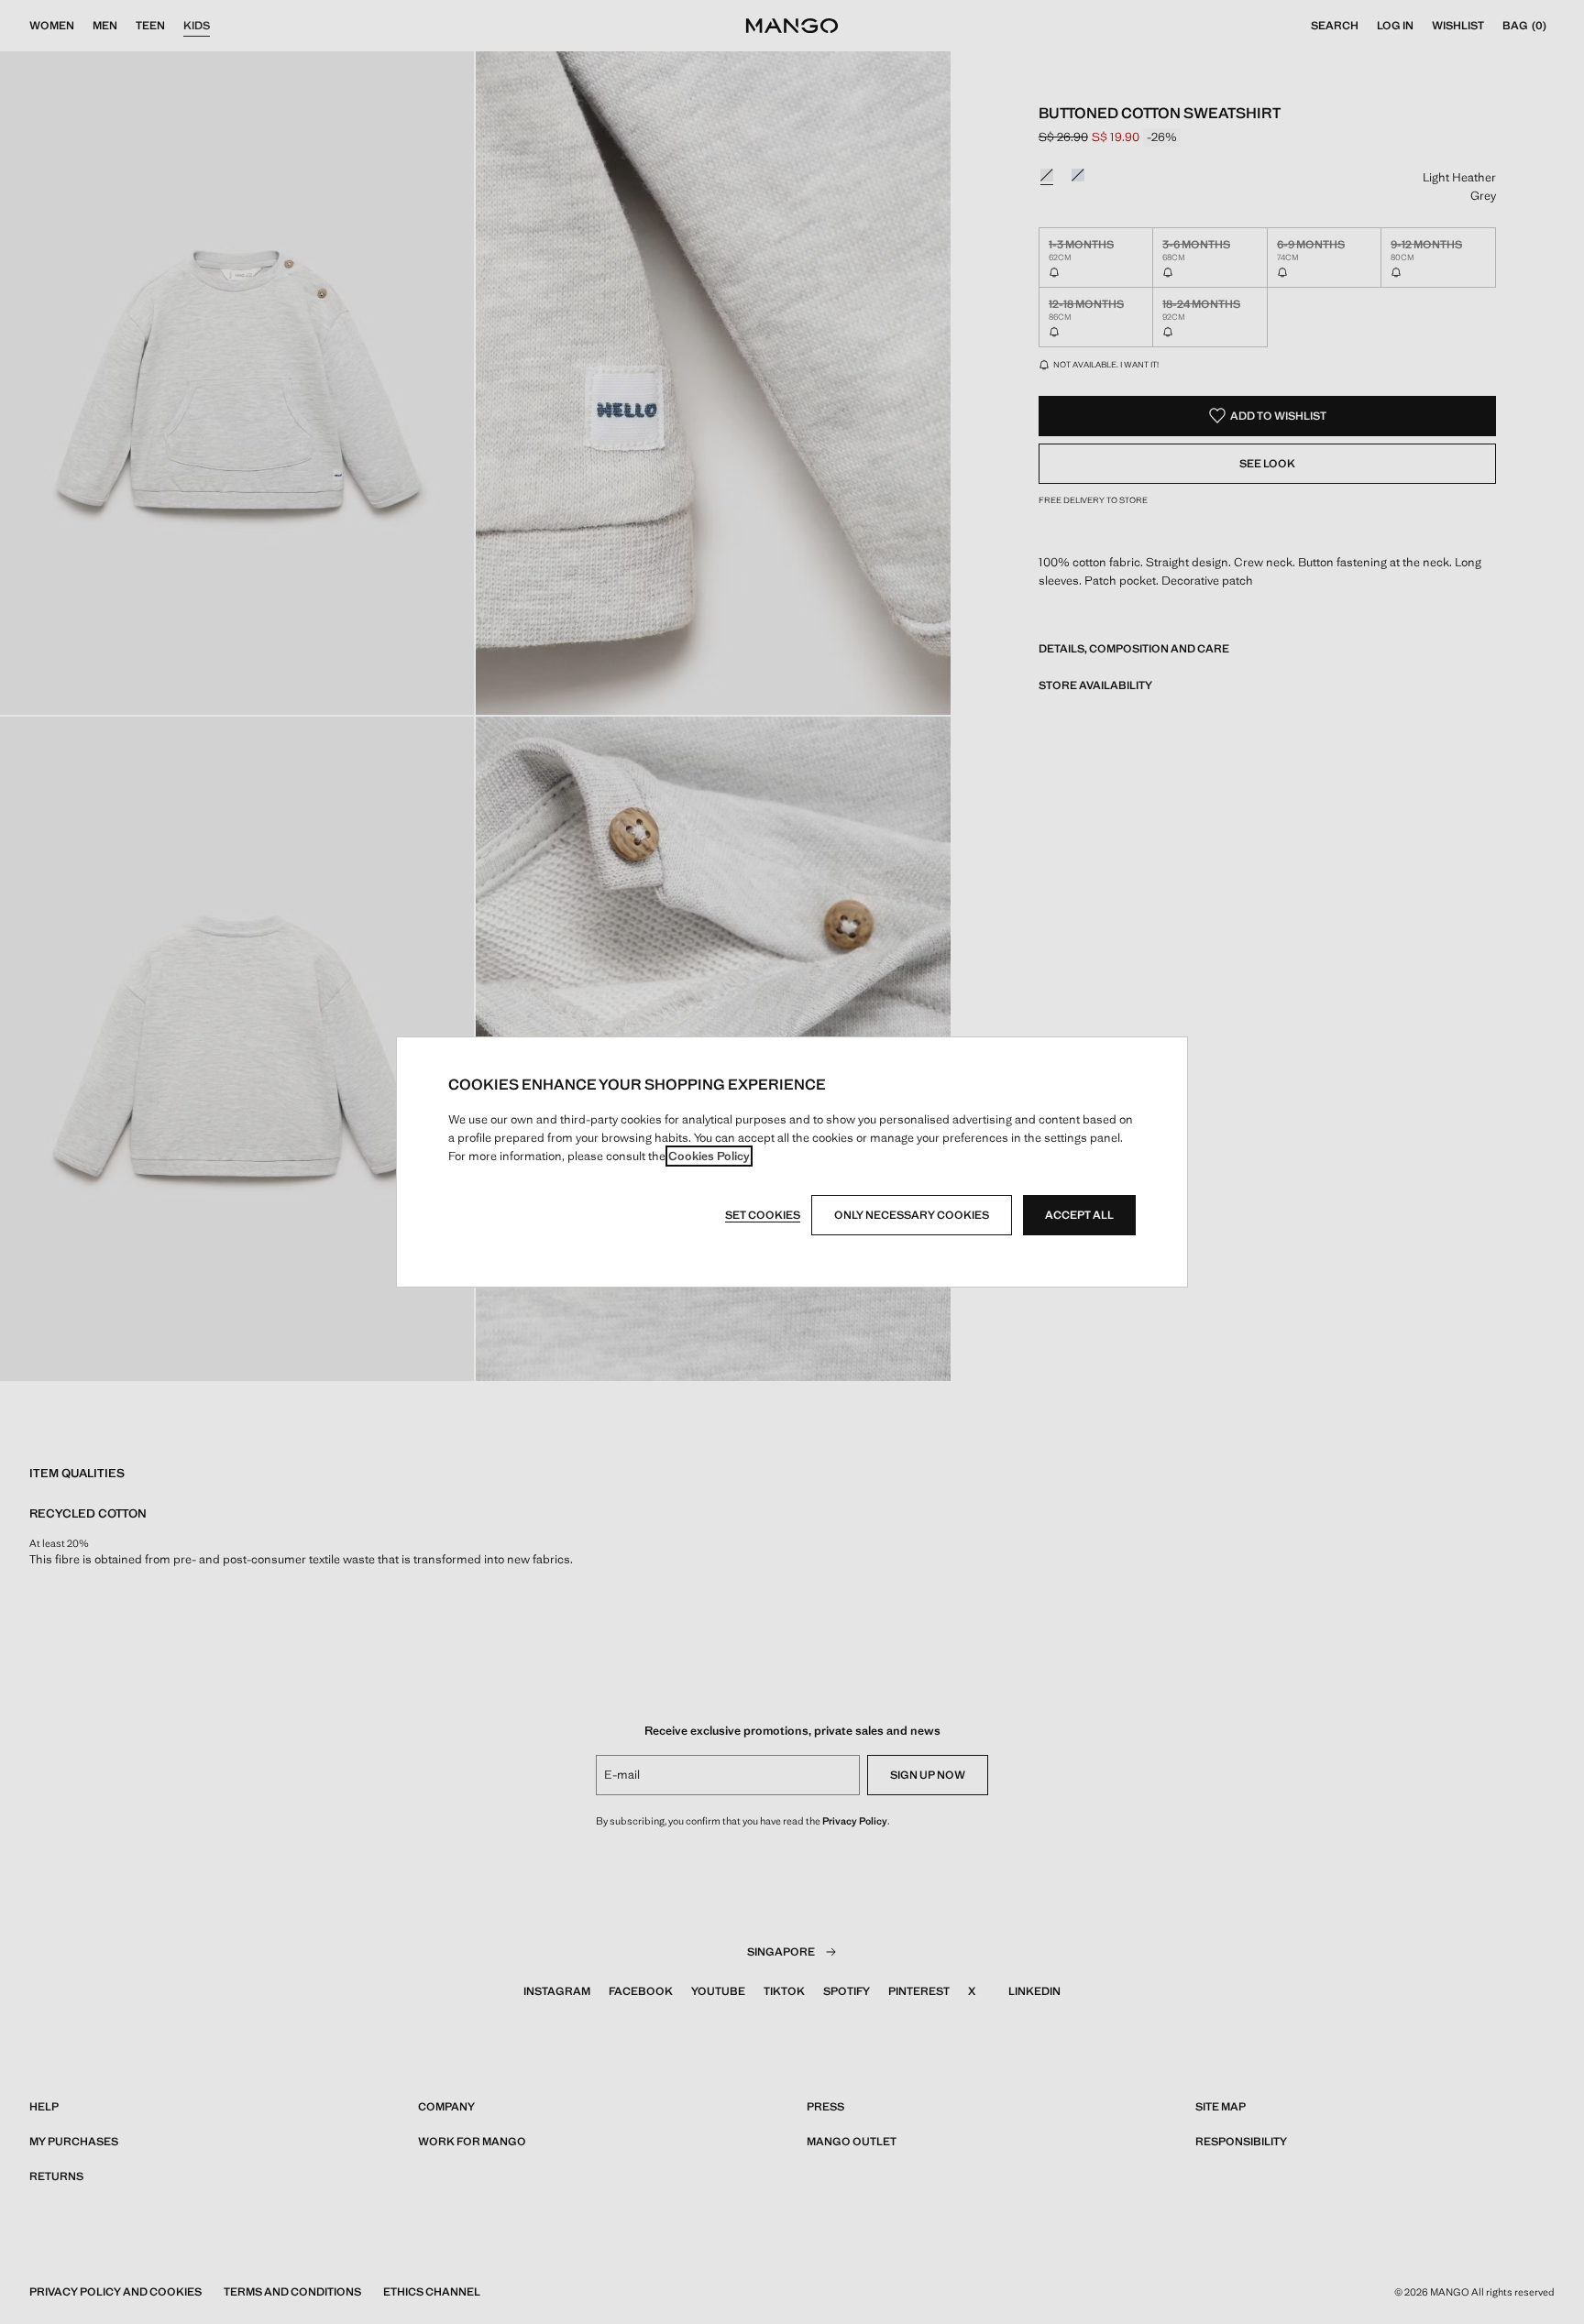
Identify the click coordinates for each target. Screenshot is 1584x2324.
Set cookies (763, 1215)
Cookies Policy (709, 1156)
